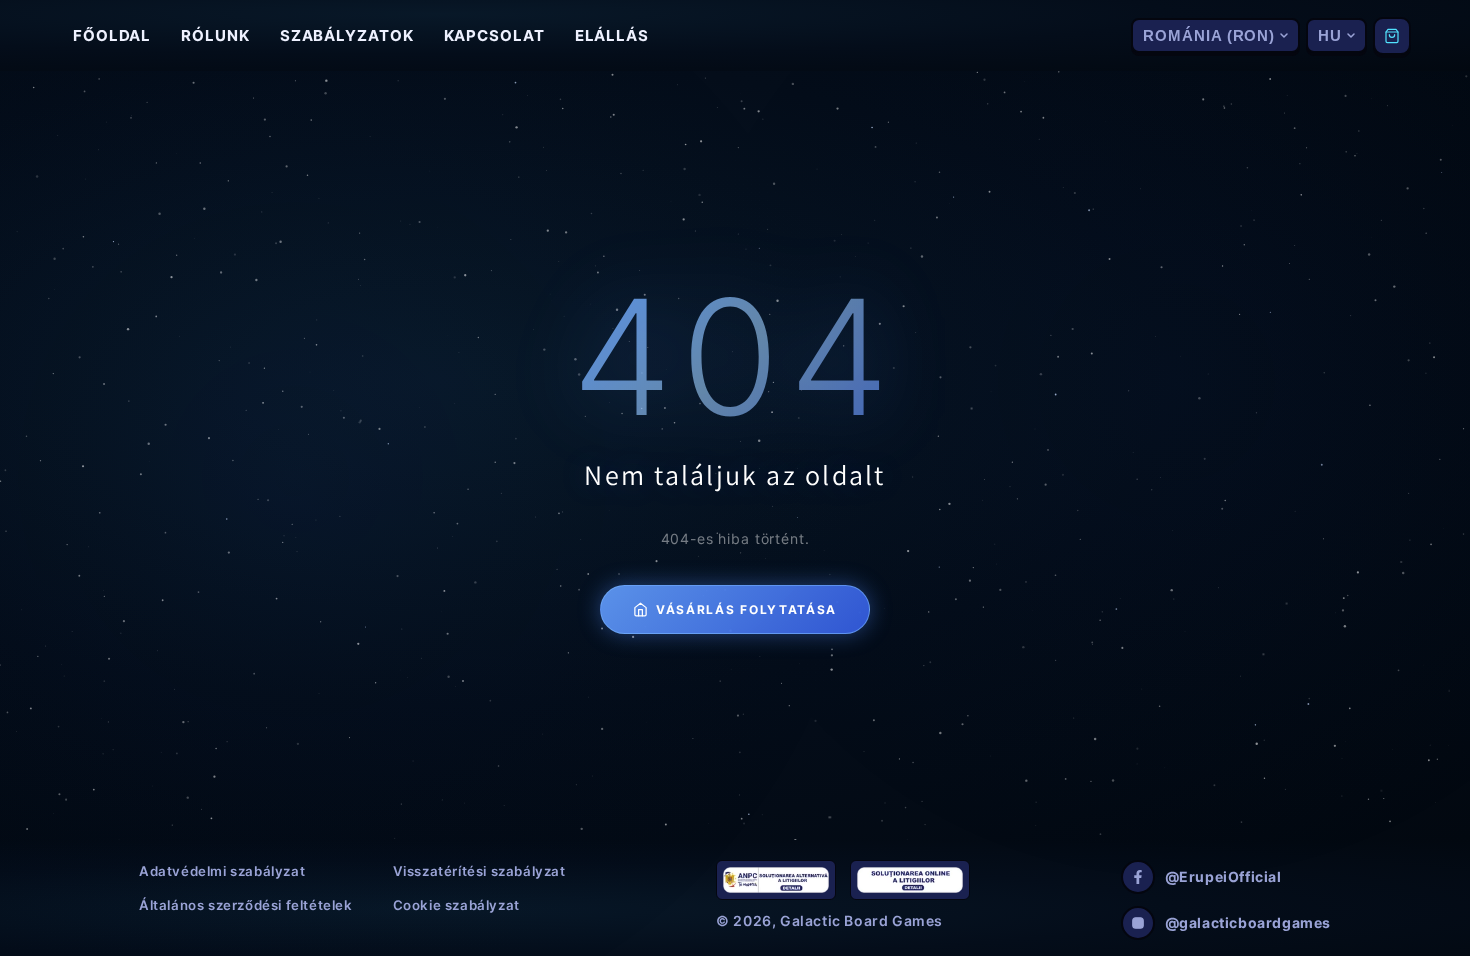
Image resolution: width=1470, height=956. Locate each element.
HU (1330, 35)
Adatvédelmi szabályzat (222, 871)
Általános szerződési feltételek (246, 905)
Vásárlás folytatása (746, 609)
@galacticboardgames (1248, 922)
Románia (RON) (1209, 35)
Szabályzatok (347, 35)
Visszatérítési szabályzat (479, 871)
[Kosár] (1392, 36)
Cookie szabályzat (456, 905)
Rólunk (215, 35)
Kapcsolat (494, 35)
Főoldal (112, 35)
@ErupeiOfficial (1223, 876)
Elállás (612, 35)
